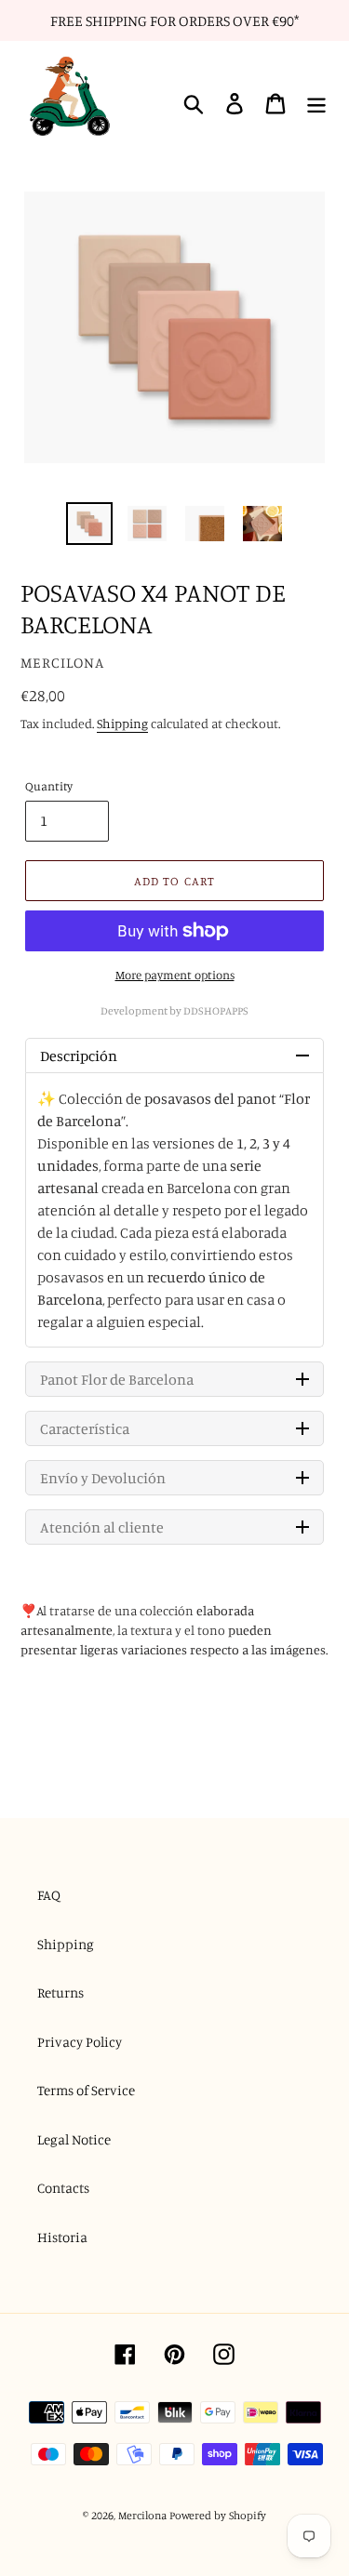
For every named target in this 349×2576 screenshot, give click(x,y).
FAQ (49, 1895)
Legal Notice (74, 2139)
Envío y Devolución (103, 1478)
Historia (62, 2237)
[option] (89, 524)
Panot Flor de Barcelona (117, 1379)
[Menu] (316, 104)
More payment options (175, 975)
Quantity (49, 786)
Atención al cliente (102, 1527)
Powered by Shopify (218, 2515)
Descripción (79, 1056)
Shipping (122, 723)
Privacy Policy (80, 2042)
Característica (85, 1428)
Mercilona (142, 2515)
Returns (60, 1992)
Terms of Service (86, 2090)
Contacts (63, 2188)
